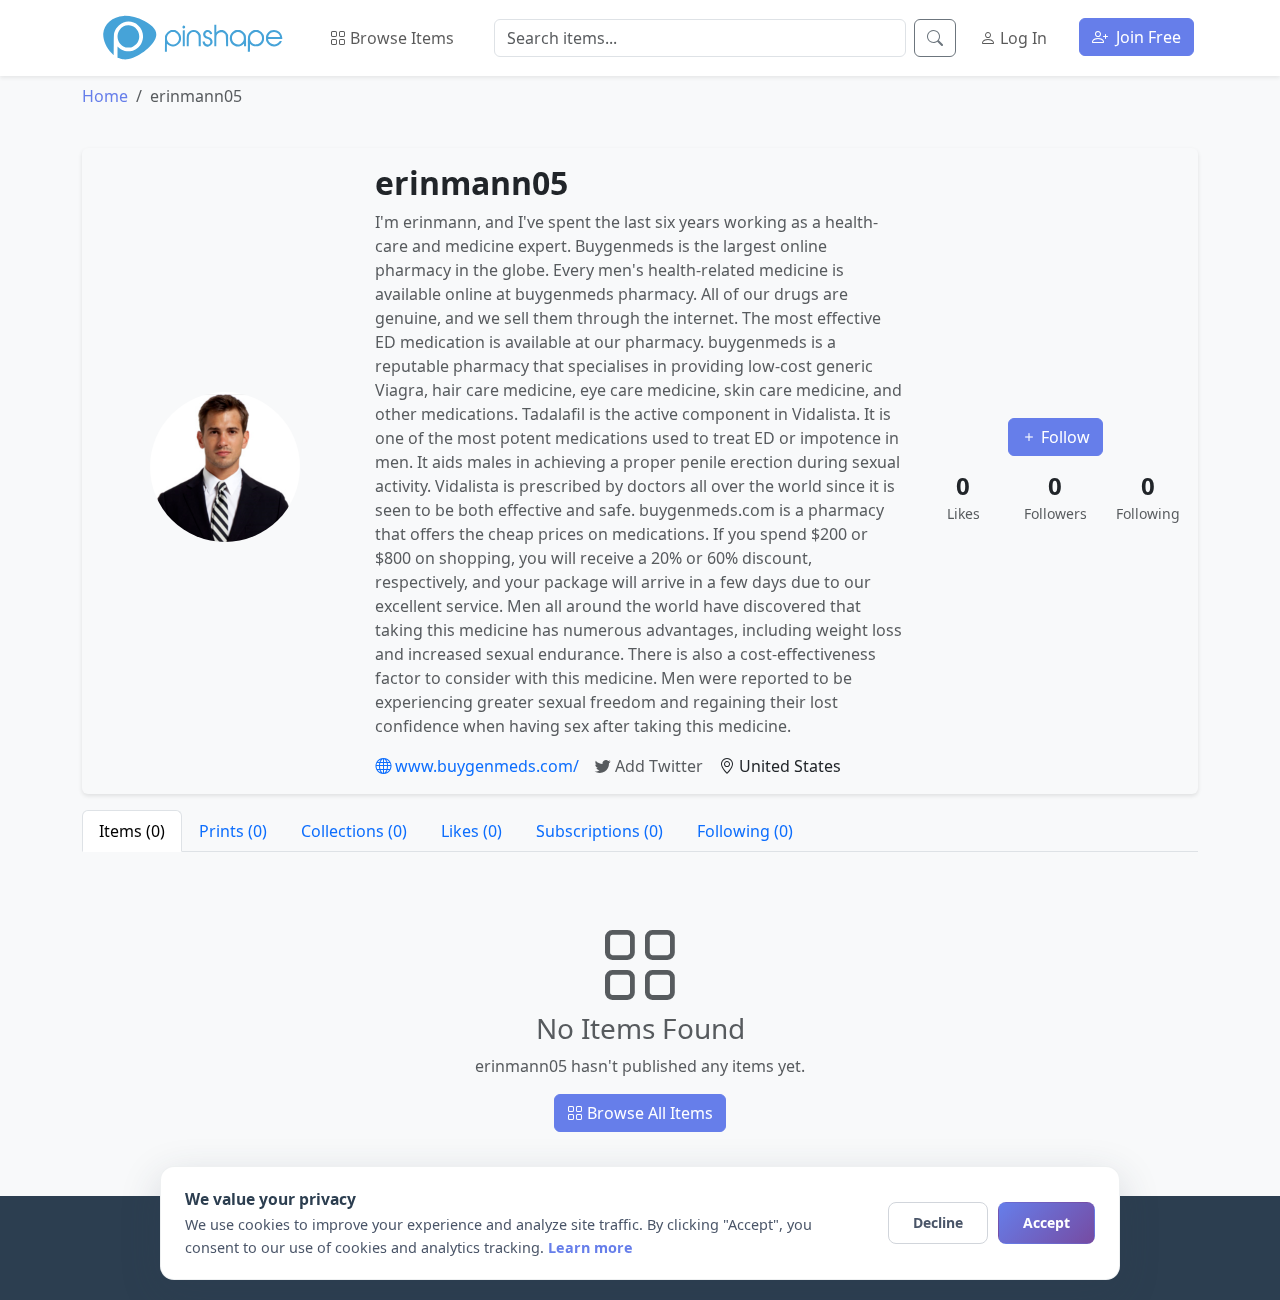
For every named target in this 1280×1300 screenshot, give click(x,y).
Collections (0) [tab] (354, 831)
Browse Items (400, 38)
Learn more (590, 1247)
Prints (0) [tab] (233, 831)
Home (105, 96)
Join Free (1146, 37)
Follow (1063, 437)
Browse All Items (648, 1113)
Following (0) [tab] (745, 831)
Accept (1046, 1222)
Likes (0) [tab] (471, 831)
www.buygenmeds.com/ (485, 766)
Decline (938, 1222)
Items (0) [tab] (132, 831)
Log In (1021, 38)
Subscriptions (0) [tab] (599, 831)
